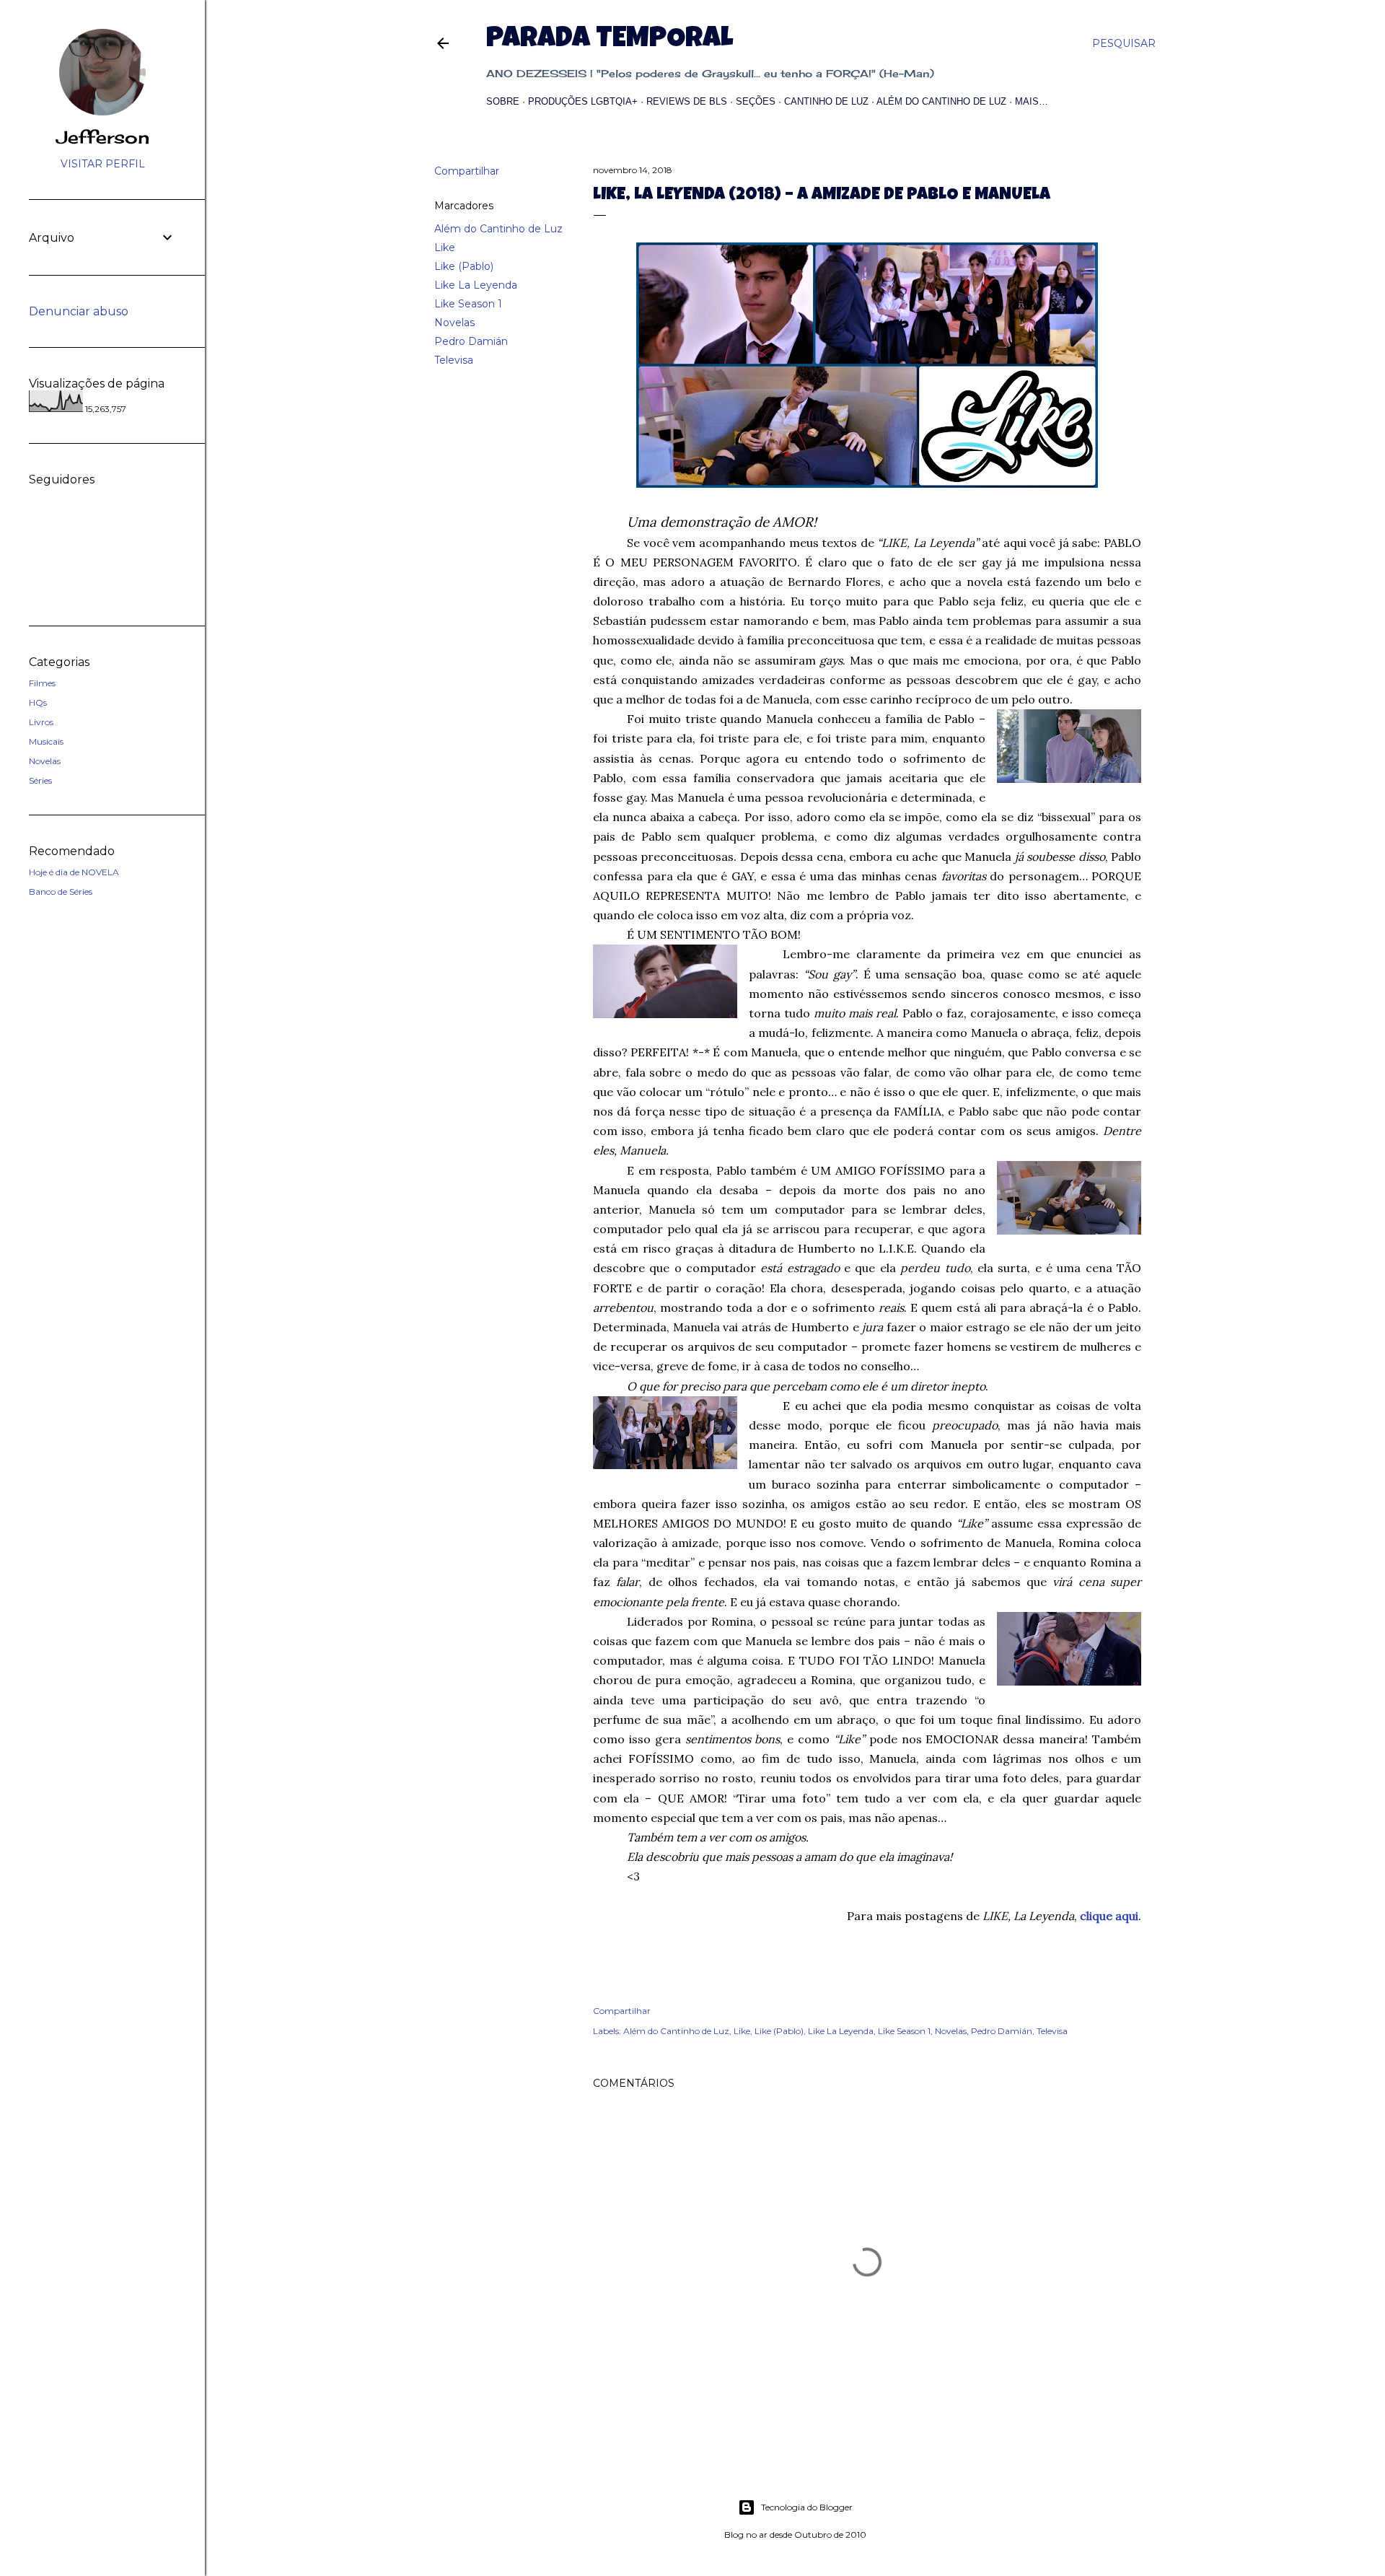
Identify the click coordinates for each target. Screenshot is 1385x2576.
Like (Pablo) (464, 266)
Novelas (454, 323)
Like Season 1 (468, 304)
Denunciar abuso (79, 311)
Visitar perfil (103, 164)
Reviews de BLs (687, 101)
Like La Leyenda (476, 285)
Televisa (454, 360)
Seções (756, 101)
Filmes (42, 683)
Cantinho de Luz (826, 101)
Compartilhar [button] (467, 171)
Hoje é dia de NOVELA (74, 872)
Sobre (503, 101)
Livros (41, 722)
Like (445, 247)
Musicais (46, 741)
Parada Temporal (610, 40)
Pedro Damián (471, 341)
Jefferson (103, 137)
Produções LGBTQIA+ (583, 101)
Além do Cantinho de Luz (941, 101)
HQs (38, 702)
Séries (40, 780)
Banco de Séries (61, 891)
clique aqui (1109, 1916)
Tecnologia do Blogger (807, 2507)
